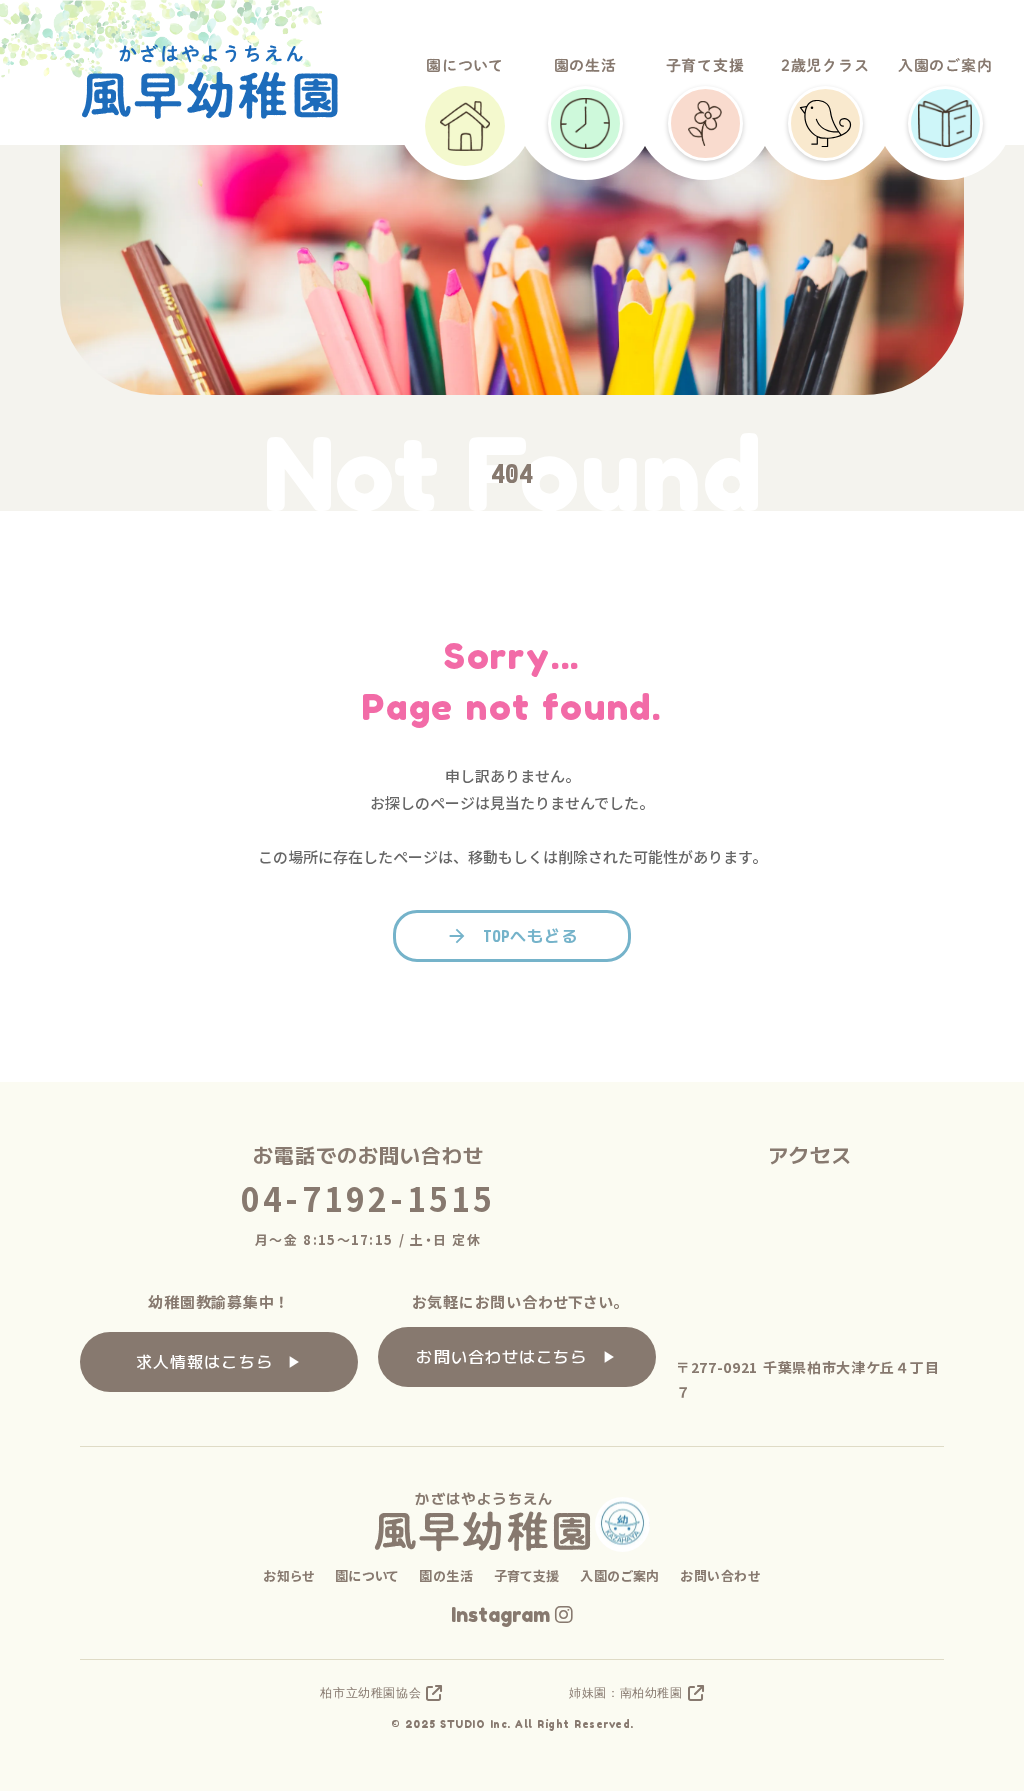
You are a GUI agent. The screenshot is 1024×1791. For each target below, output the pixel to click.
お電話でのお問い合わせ (368, 1155)
